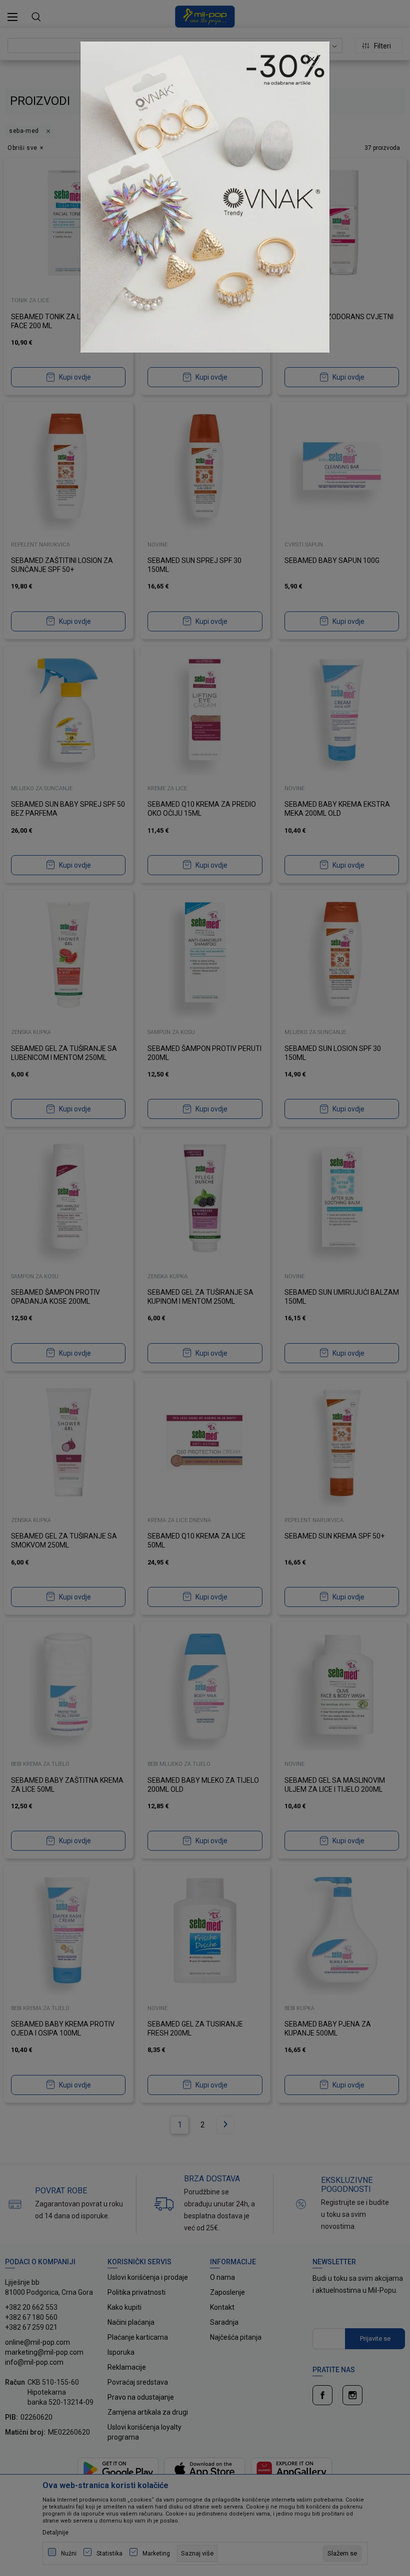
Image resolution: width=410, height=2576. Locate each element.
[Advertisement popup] (205, 196)
